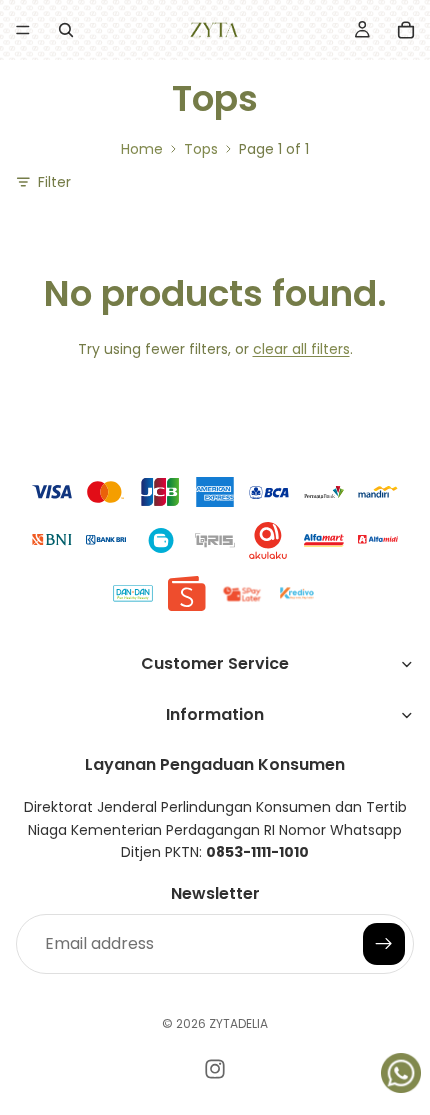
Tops (201, 149)
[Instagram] (215, 1069)
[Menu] (23, 30)
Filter (54, 182)
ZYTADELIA (238, 1023)
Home (142, 149)
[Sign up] (384, 943)
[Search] (66, 30)
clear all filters (301, 349)
